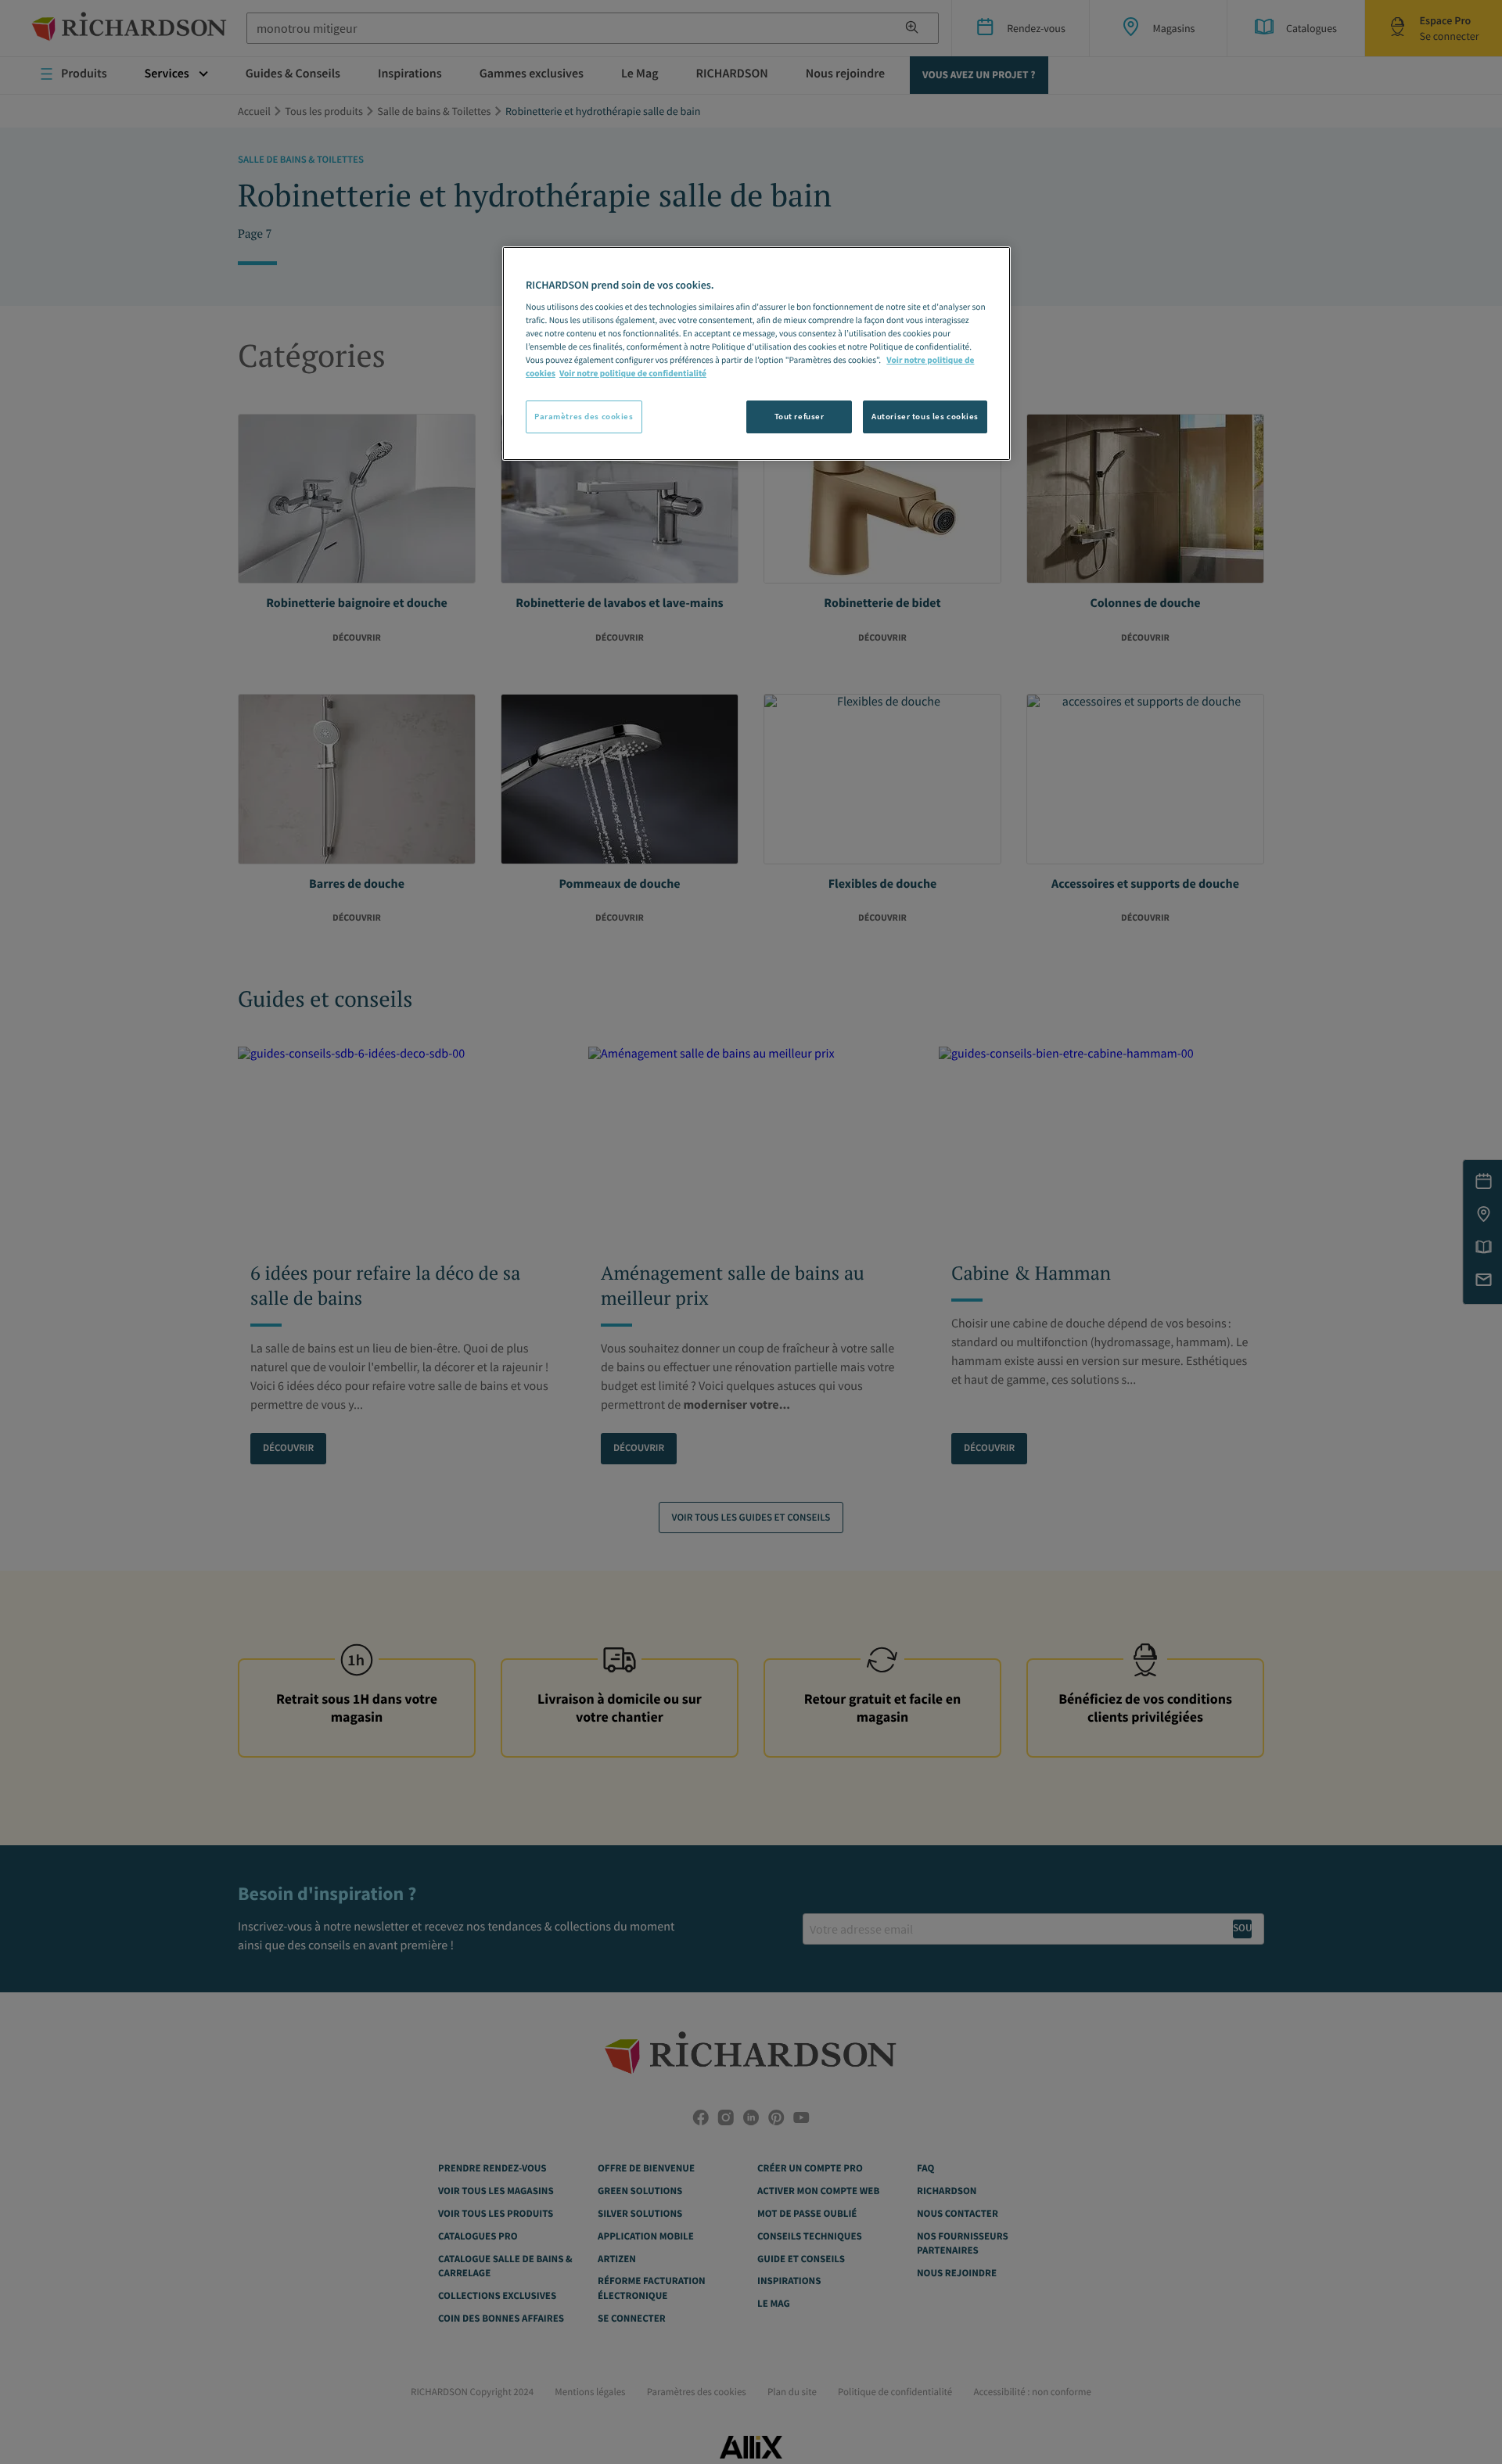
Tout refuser (800, 416)
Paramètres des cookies (584, 416)
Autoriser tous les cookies (925, 416)
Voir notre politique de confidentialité (633, 374)
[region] (756, 354)
